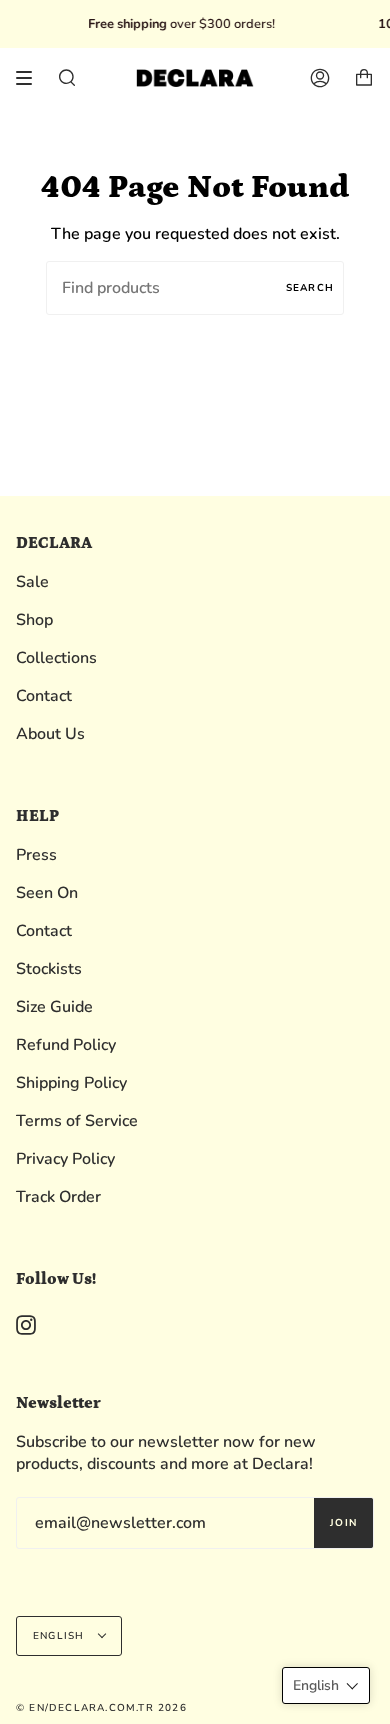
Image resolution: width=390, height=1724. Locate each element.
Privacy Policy (65, 1159)
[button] (326, 1685)
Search (310, 288)
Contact (44, 696)
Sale (32, 582)
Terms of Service (77, 1121)
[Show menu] (31, 78)
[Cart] (364, 78)
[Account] (320, 78)
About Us (50, 734)
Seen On (47, 893)
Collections (56, 658)
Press (36, 855)
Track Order (58, 1197)
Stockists (49, 969)
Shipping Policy (71, 1083)
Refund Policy (66, 1045)
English (61, 1636)
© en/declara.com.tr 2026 (101, 1708)
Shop (34, 620)
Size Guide (54, 1007)
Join (343, 1523)
